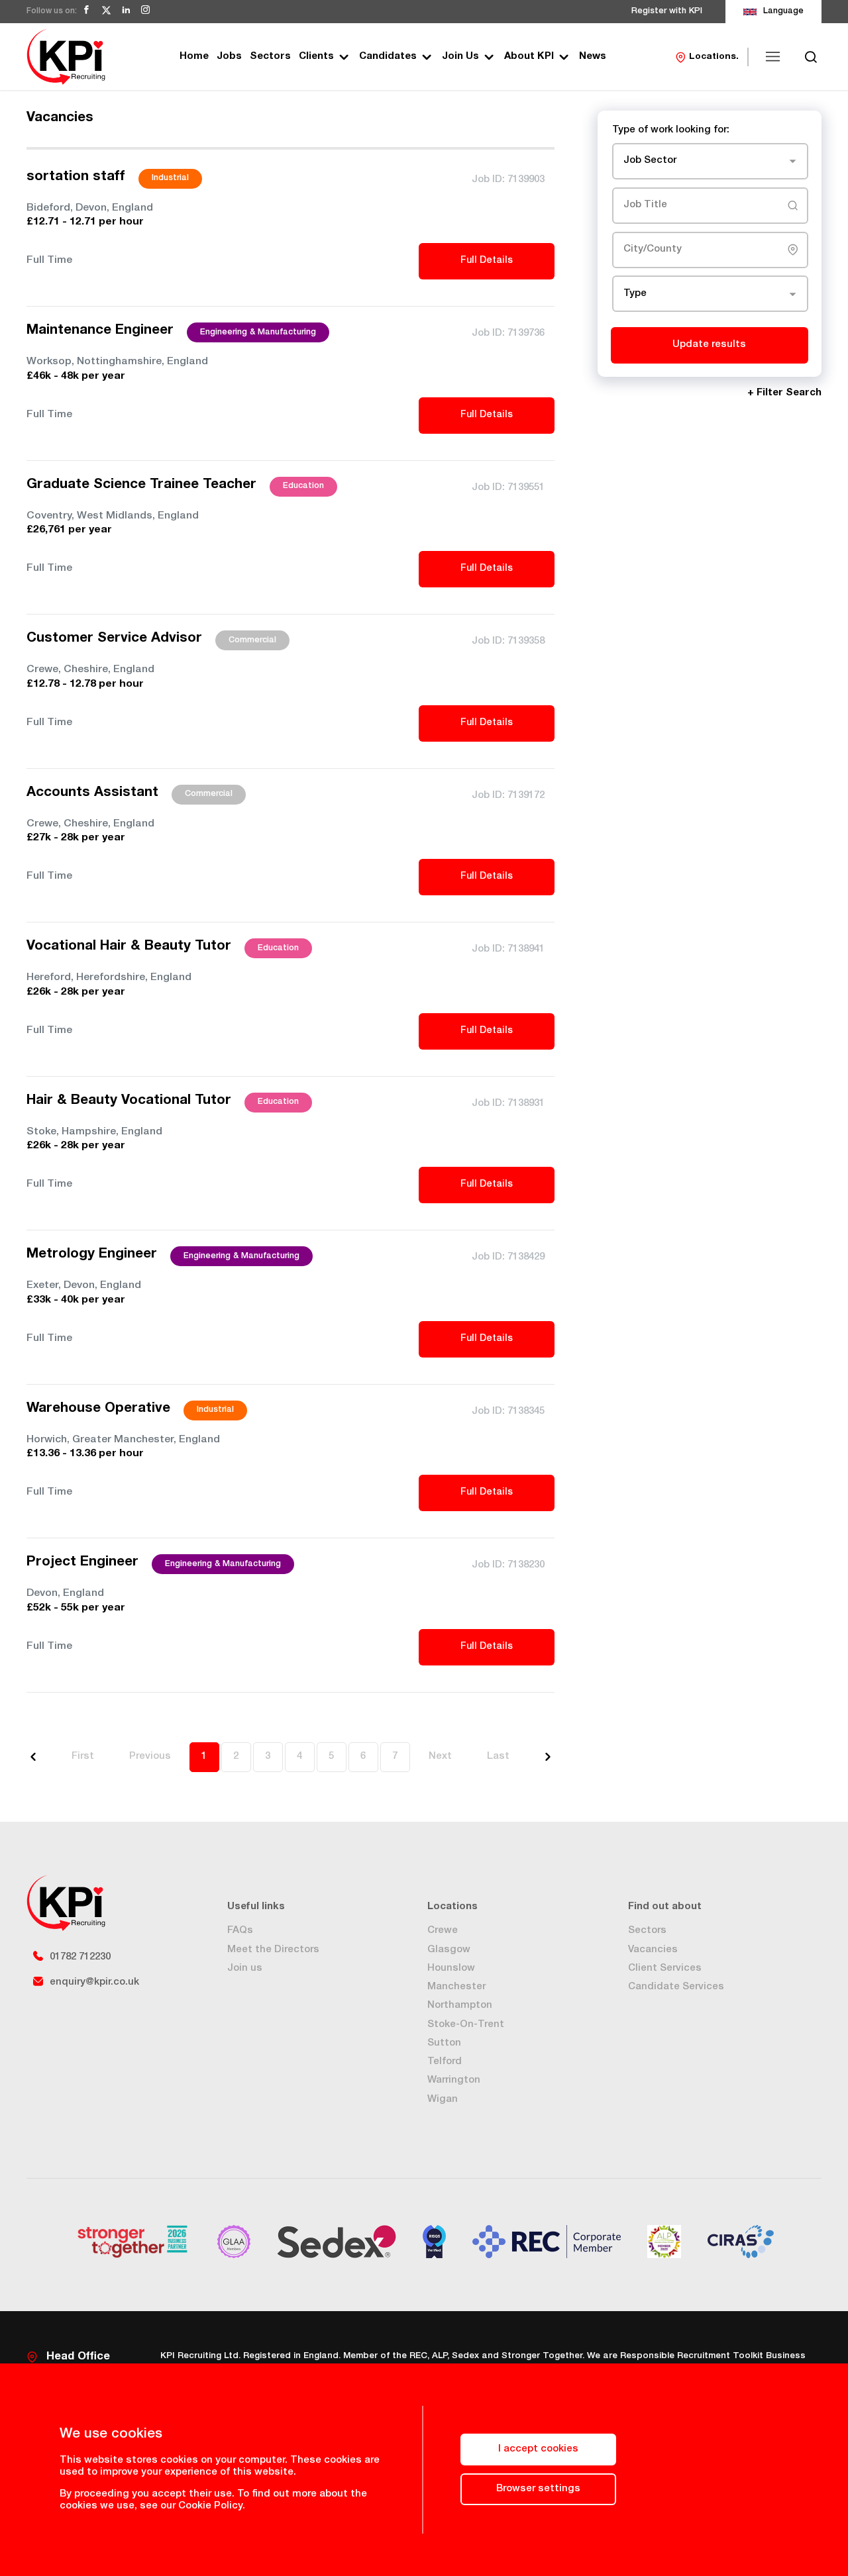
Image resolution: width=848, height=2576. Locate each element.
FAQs (240, 1931)
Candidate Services (676, 1987)
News (593, 57)
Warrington (454, 2080)
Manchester (456, 1987)
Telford (445, 2062)
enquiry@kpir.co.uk (94, 1982)
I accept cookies (538, 2449)
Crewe (443, 1931)
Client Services (665, 1968)
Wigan (443, 2100)
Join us (245, 1968)
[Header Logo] (66, 57)
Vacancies (653, 1950)
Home (194, 57)
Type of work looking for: (671, 130)
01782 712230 (80, 1957)
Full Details (487, 261)
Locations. (714, 57)
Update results (709, 345)
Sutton (444, 2043)
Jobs (229, 57)
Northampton (460, 2006)
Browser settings (538, 2489)
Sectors (270, 57)
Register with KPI (667, 12)
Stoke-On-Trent (466, 2025)
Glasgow (449, 1950)
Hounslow (451, 1968)
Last (498, 1757)
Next (440, 1757)
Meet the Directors (273, 1950)
